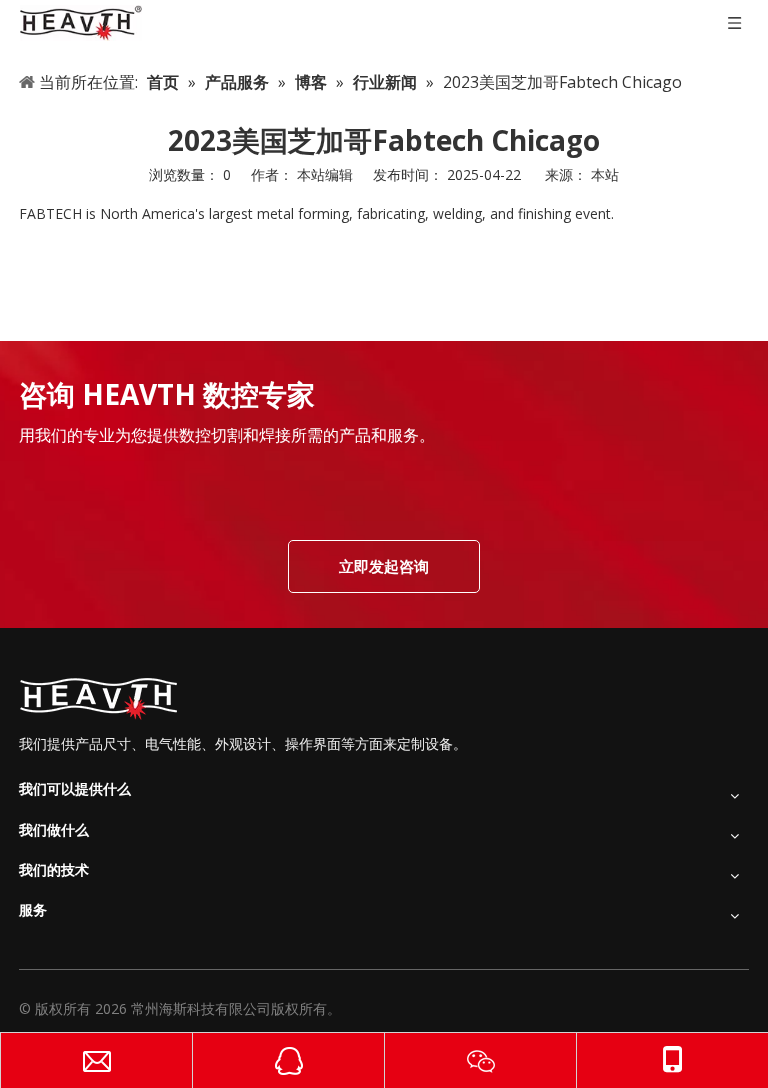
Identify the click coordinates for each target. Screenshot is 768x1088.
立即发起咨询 (384, 566)
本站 (605, 174)
